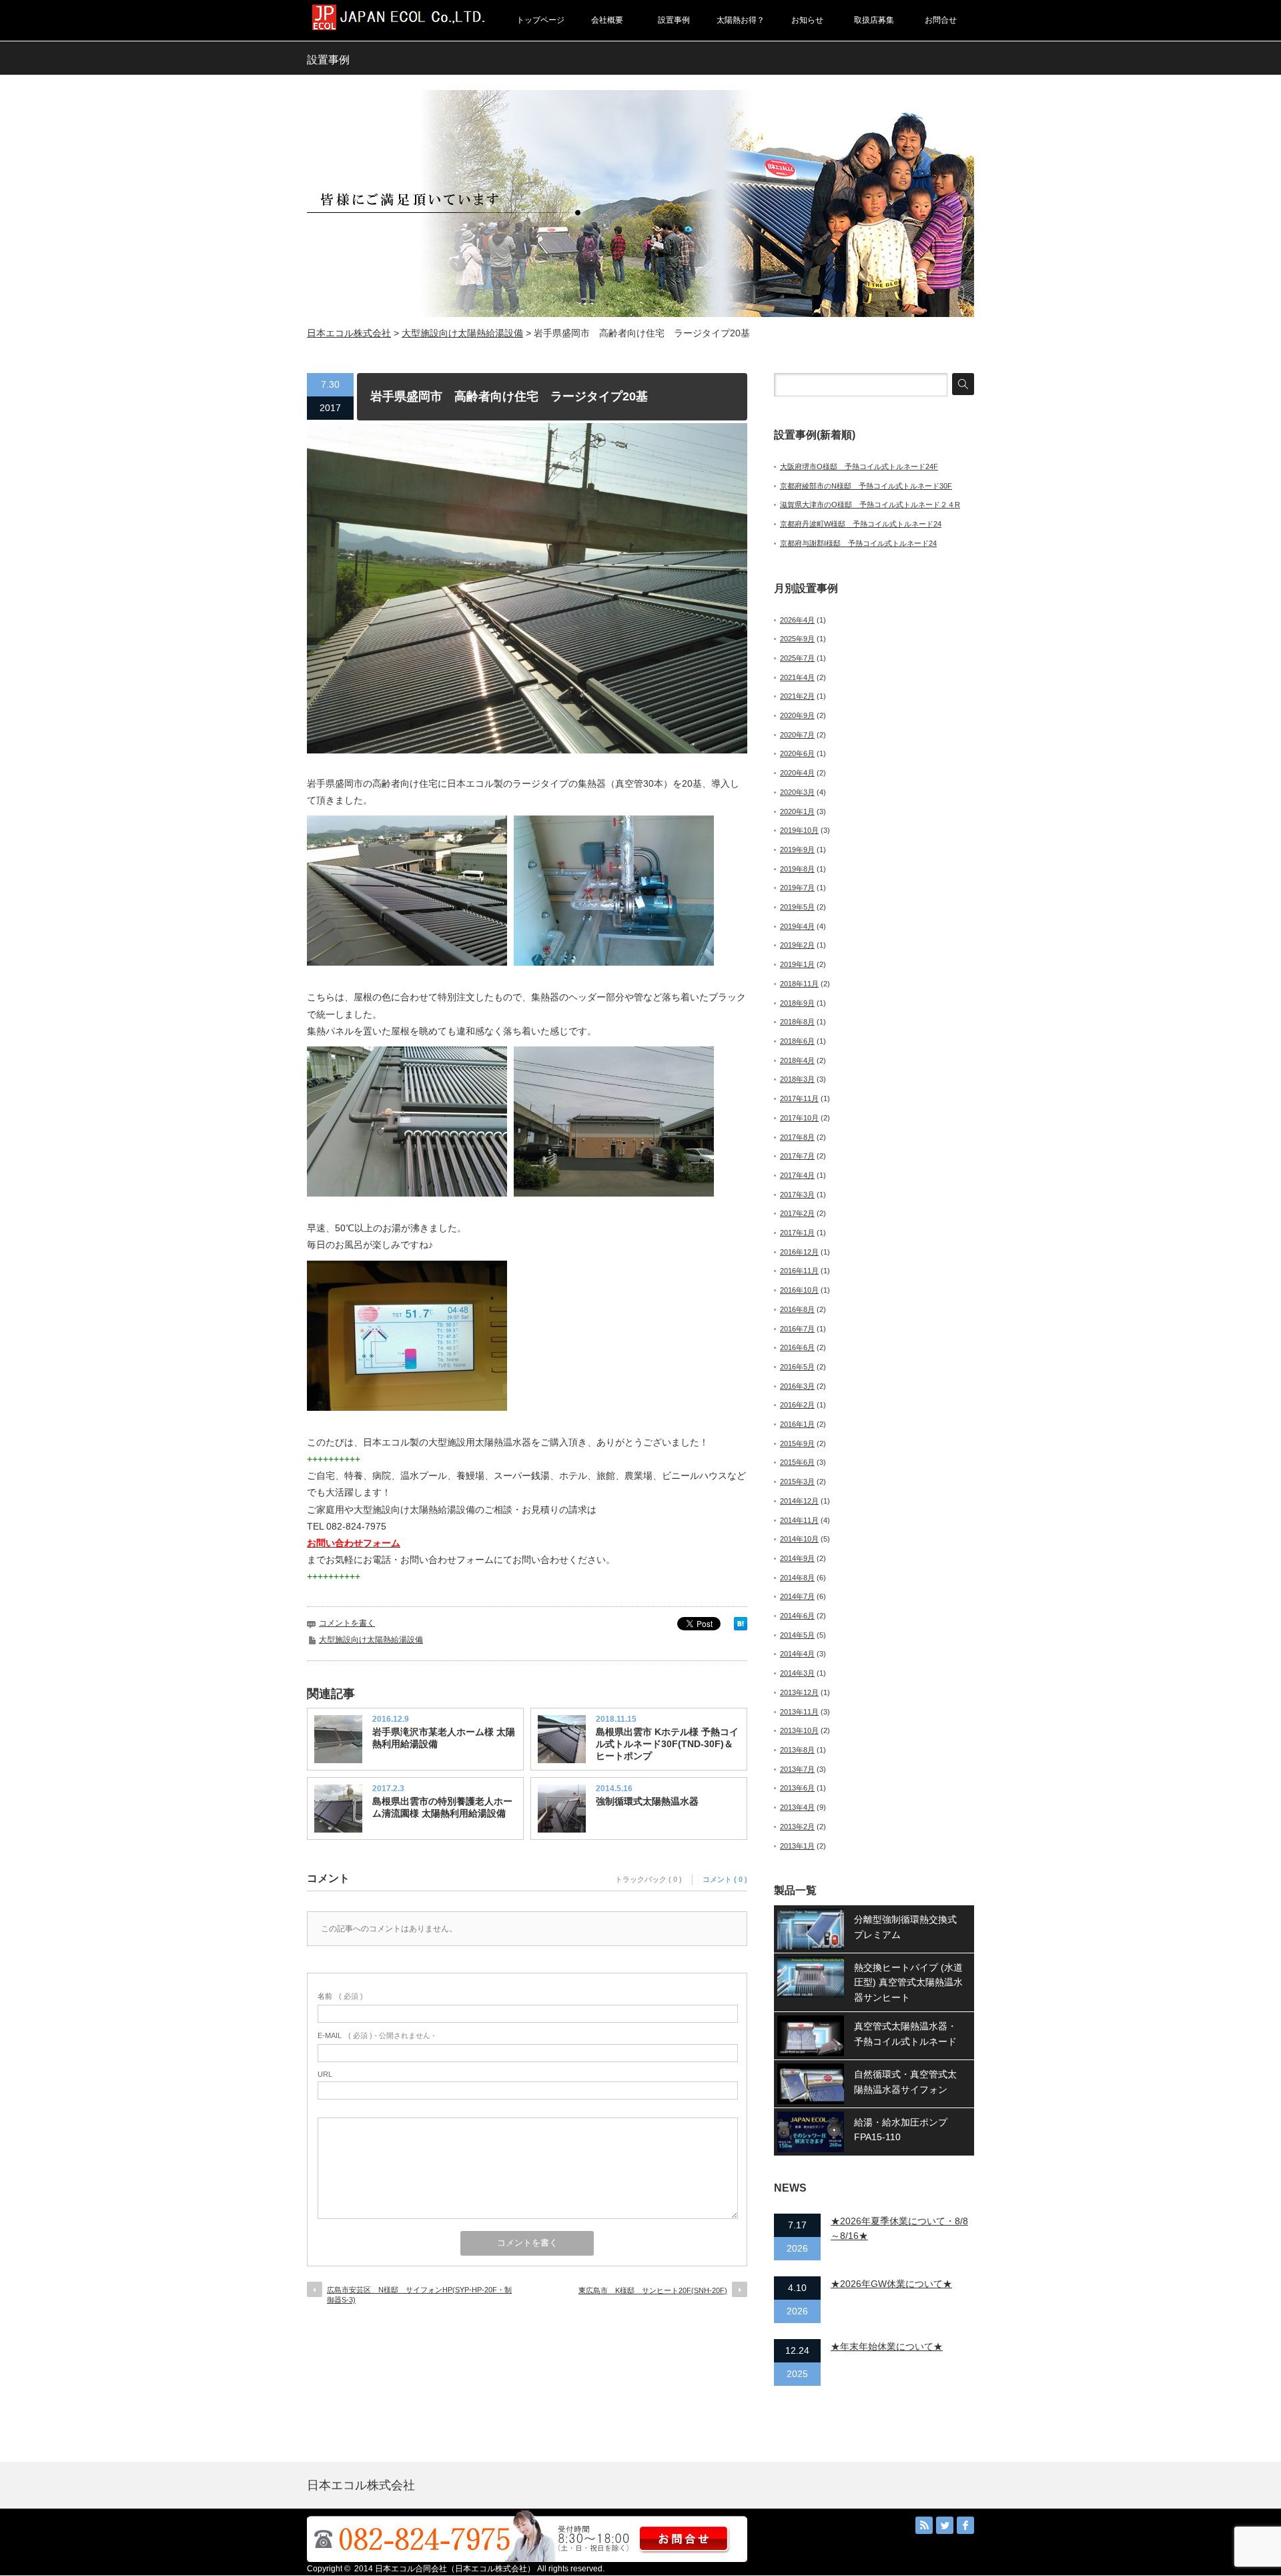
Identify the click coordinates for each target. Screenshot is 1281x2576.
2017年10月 (799, 1118)
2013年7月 (797, 1769)
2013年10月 (799, 1730)
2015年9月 (797, 1443)
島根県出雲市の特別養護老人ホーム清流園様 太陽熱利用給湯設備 (442, 1807)
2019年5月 (797, 907)
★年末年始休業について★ (887, 2346)
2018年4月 (797, 1060)
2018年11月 (799, 984)
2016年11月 (799, 1271)
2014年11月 (799, 1520)
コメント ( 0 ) (725, 1879)
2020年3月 (797, 792)
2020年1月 (797, 812)
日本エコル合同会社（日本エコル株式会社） (455, 2569)
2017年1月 (797, 1233)
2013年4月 (797, 1807)
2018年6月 (797, 1041)
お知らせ (807, 20)
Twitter (945, 2525)
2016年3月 (797, 1386)
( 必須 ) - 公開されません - (376, 2035)
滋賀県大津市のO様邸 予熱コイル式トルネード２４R (870, 505)
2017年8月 (797, 1137)
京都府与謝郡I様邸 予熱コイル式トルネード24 (858, 543)
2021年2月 (797, 696)
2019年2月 (797, 945)
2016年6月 (797, 1347)
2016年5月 (797, 1367)
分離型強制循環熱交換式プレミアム (905, 1927)
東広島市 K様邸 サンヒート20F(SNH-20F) (653, 2290)
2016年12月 (799, 1252)
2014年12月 (799, 1501)
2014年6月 (797, 1616)
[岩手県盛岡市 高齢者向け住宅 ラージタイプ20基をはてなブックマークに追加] (741, 1627)
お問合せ (941, 20)
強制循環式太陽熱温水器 (647, 1801)
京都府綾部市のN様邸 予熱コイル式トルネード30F (866, 486)
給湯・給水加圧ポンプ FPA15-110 (905, 2130)
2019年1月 (797, 964)
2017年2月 (797, 1213)
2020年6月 (797, 753)
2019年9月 (797, 850)
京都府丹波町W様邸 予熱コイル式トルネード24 (861, 524)
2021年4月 (797, 677)
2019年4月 (797, 926)
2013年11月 (799, 1712)
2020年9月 (797, 715)
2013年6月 (797, 1788)
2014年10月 (799, 1539)
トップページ (540, 20)
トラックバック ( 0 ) (649, 1879)
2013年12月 (799, 1692)
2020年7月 (797, 735)
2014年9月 (797, 1558)
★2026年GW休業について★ (891, 2284)
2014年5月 (797, 1635)
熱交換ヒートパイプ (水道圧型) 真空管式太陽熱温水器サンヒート (908, 1982)
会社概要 (607, 20)
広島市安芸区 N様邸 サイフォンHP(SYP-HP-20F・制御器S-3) (419, 2295)
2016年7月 (797, 1329)
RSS (924, 2525)
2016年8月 (797, 1309)
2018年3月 (797, 1079)
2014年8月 (797, 1578)
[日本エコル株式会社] (399, 26)
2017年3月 (797, 1195)
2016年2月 (797, 1405)
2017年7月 (797, 1156)
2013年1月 (797, 1846)
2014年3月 (797, 1673)
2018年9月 (797, 1003)
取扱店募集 (874, 20)
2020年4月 (797, 773)
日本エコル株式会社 (349, 333)
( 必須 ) (340, 1996)
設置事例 (674, 20)
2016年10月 (799, 1290)
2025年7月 (797, 658)
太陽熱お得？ (741, 20)
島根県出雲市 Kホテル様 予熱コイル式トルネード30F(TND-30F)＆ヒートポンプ (667, 1744)
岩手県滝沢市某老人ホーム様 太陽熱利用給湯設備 (444, 1738)
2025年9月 (797, 639)
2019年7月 (797, 888)
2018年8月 (797, 1022)
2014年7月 (797, 1596)
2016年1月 (797, 1424)
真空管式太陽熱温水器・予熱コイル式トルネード (905, 2033)
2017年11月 (799, 1098)
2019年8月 (797, 869)
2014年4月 (797, 1654)
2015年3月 (797, 1482)
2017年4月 (797, 1175)
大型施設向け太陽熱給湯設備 (462, 333)
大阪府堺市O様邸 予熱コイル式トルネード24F (859, 466)
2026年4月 (797, 620)
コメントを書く (347, 1623)
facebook (965, 2525)
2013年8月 (797, 1750)
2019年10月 (799, 830)
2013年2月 (797, 1827)
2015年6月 (797, 1462)
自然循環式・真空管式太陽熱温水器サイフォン (905, 2081)
